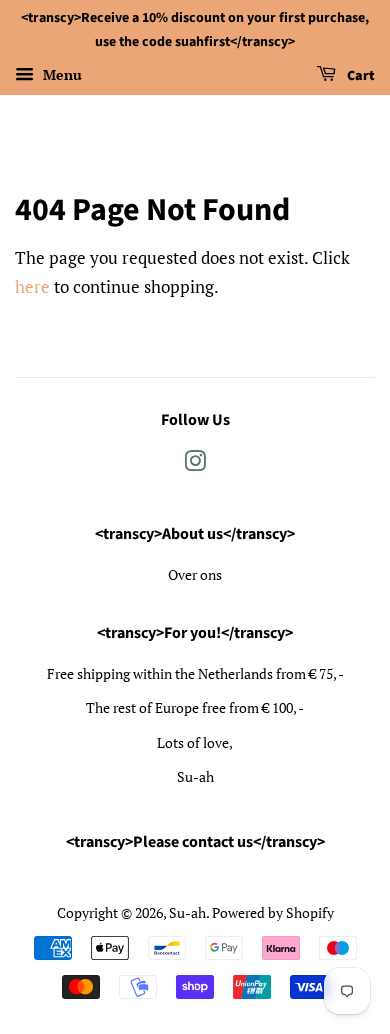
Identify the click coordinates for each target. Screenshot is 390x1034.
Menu (60, 74)
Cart (359, 76)
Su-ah (187, 912)
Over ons (195, 574)
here (32, 286)
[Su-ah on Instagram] (195, 464)
